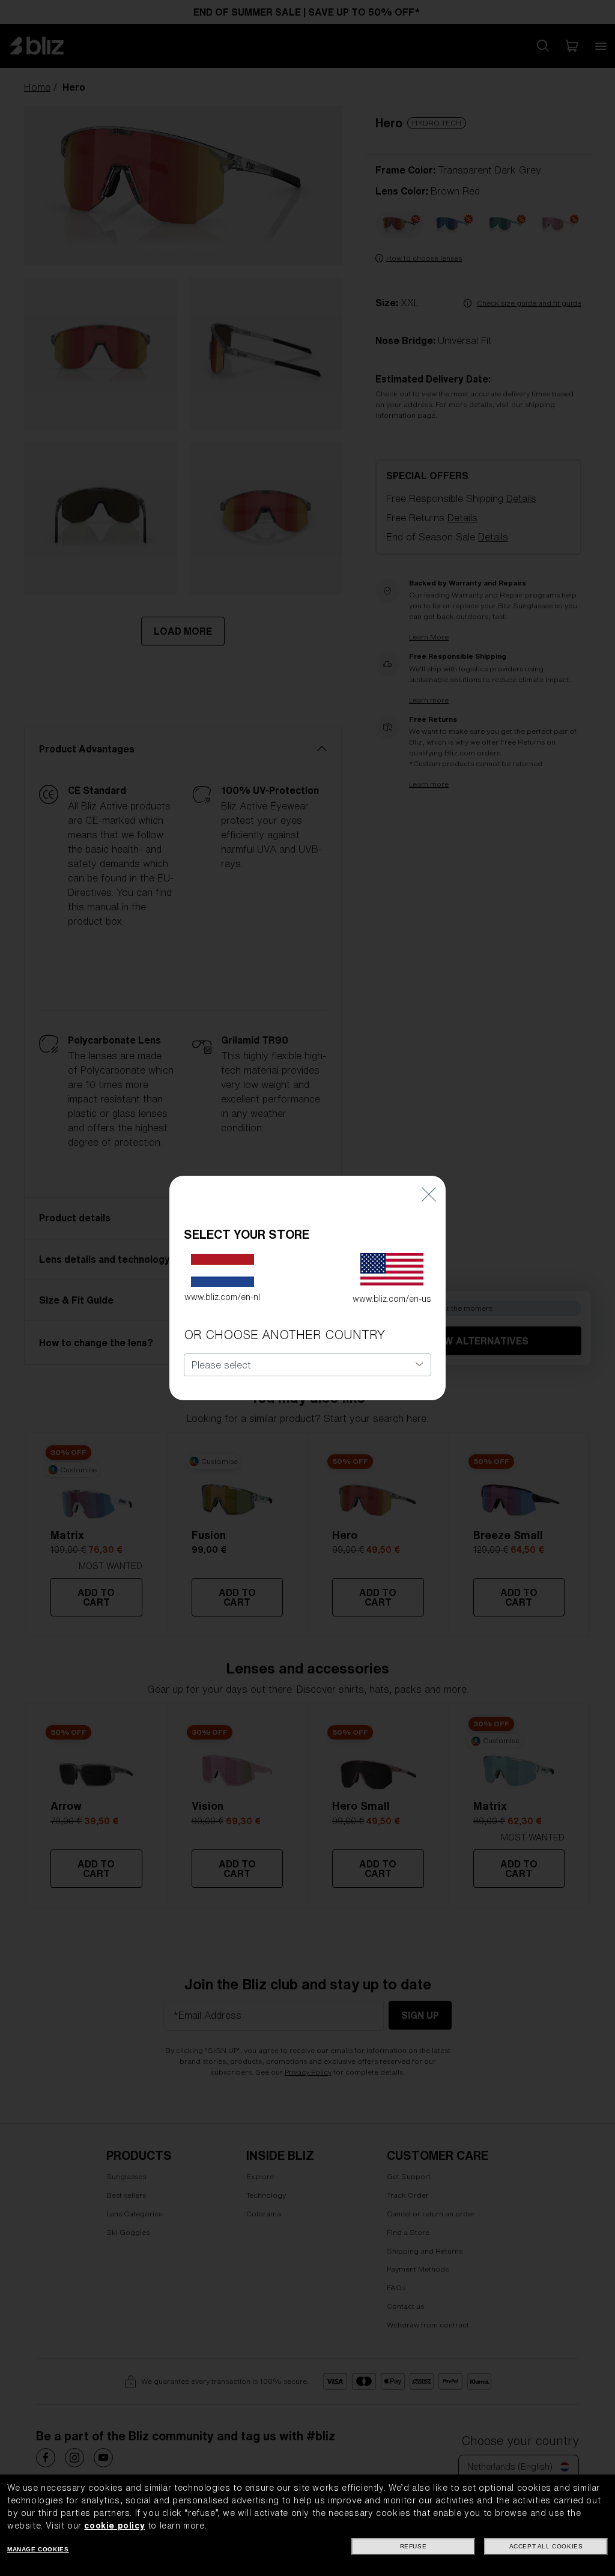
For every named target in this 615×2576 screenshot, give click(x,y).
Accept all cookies (546, 2546)
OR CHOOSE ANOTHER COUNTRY (284, 1335)
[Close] (429, 1193)
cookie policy (114, 2526)
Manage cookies (38, 2549)
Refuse (414, 2546)
